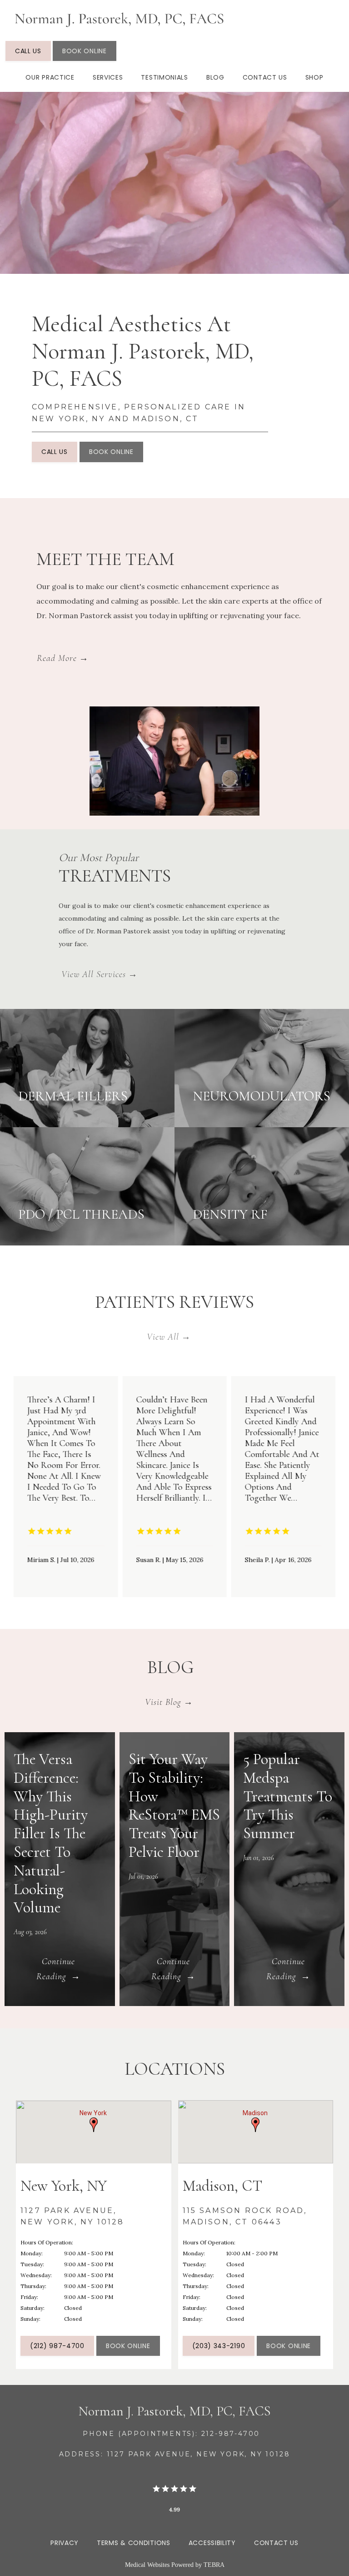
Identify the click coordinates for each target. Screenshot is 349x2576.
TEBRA (214, 2565)
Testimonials (164, 77)
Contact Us (265, 77)
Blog (215, 77)
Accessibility (212, 2543)
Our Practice (50, 77)
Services (108, 77)
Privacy (65, 2543)
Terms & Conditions (134, 2543)
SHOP (314, 77)
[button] (94, 2125)
